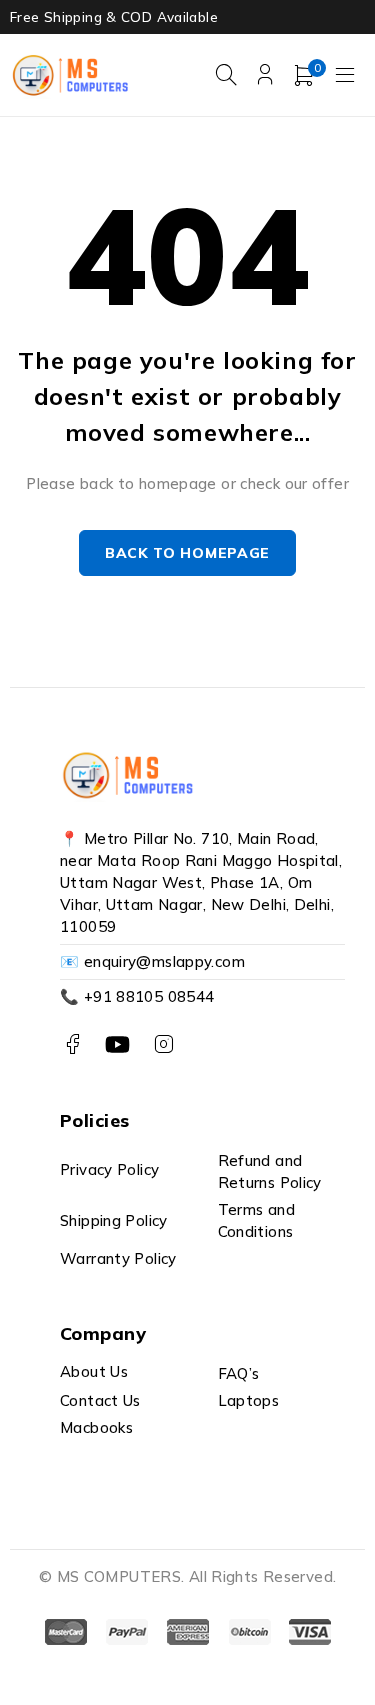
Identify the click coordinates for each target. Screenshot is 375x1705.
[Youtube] (117, 1044)
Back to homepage (187, 553)
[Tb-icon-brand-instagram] (163, 1044)
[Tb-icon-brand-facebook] (72, 1044)
